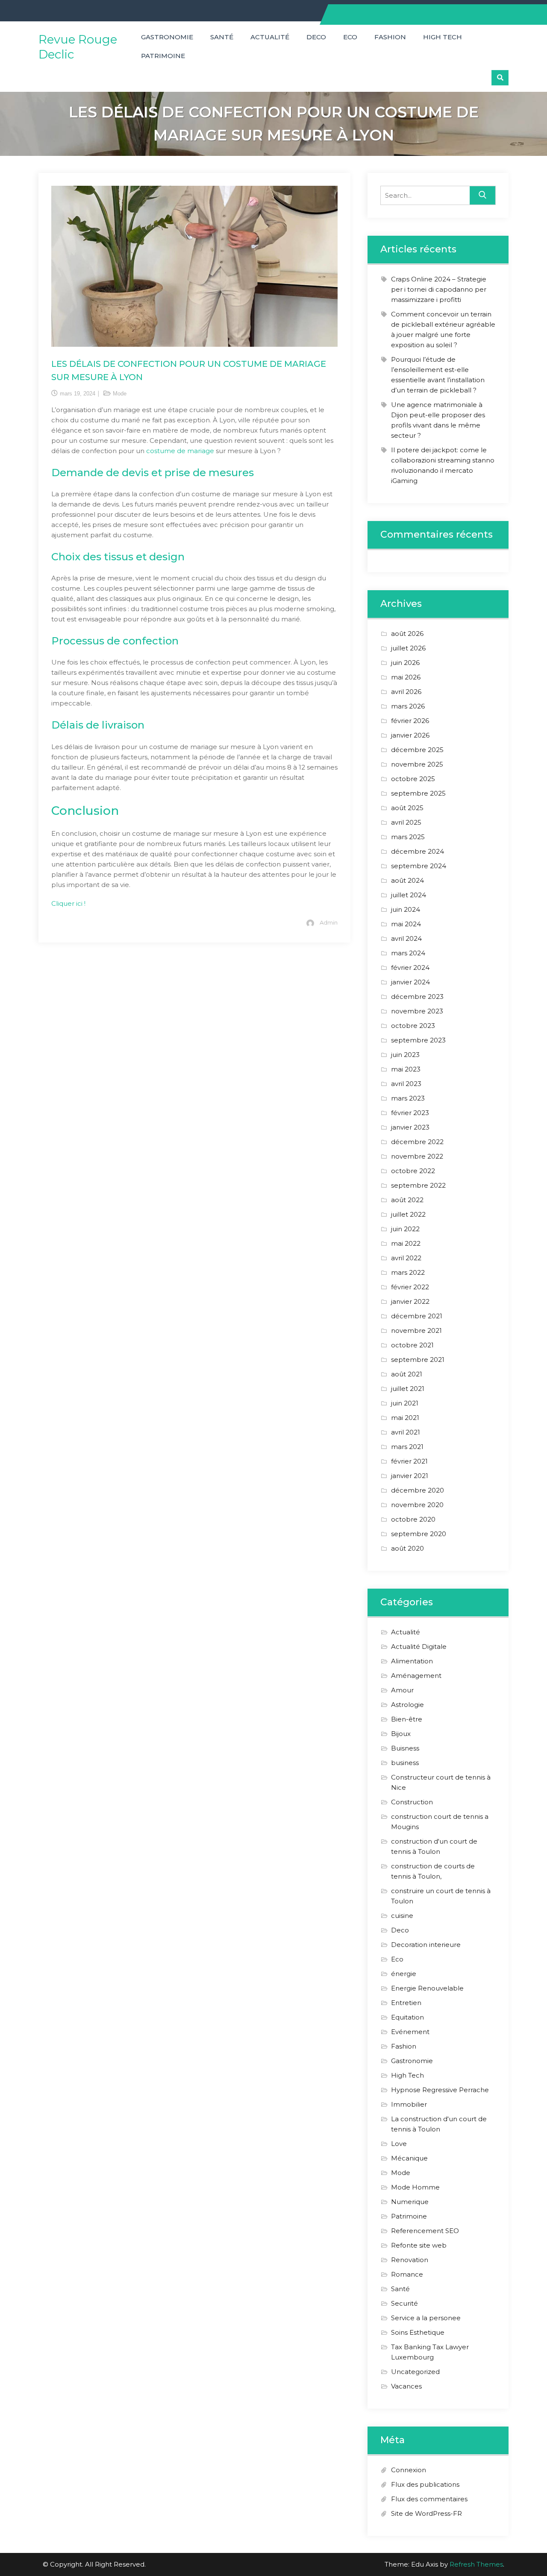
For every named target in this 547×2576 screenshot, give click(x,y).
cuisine (402, 1916)
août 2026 (407, 634)
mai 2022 (406, 1243)
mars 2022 (408, 1272)
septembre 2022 (418, 1185)
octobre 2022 (413, 1171)
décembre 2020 (418, 1490)
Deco (316, 37)
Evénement (410, 2032)
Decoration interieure (426, 1945)
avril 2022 (406, 1258)
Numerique (410, 2202)
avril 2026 (406, 692)
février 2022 (410, 1287)
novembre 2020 (417, 1505)
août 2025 (407, 808)
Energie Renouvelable (427, 1988)
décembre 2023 (417, 997)
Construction (412, 1802)
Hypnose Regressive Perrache (440, 2090)
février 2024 (410, 967)
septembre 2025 (418, 793)
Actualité (270, 37)
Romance (407, 2274)
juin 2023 (405, 1055)
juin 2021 (405, 1403)
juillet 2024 (409, 895)
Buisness (405, 1748)
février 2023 (410, 1113)
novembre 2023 (417, 1011)
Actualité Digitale (419, 1647)
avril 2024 (406, 938)
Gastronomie (167, 37)
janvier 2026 (410, 735)
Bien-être (407, 1719)
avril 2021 (406, 1432)
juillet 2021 (408, 1389)
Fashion (390, 37)
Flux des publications (425, 2484)
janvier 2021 (410, 1476)
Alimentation (412, 1661)
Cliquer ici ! (68, 903)
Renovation (410, 2260)
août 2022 (407, 1200)
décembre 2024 (418, 851)
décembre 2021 (417, 1316)
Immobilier (409, 2104)
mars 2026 (408, 706)
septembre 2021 (418, 1360)
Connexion (409, 2470)
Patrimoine (163, 56)
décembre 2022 (417, 1142)
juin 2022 (405, 1229)
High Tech (443, 37)
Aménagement (416, 1676)
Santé (222, 37)
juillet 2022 (408, 1214)
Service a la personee (426, 2318)
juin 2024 (406, 909)
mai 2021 (405, 1418)
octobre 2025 (413, 779)
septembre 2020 (419, 1534)
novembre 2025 (417, 764)
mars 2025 (408, 837)
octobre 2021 (412, 1345)
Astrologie (407, 1705)
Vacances (406, 2386)
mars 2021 (407, 1447)
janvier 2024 (410, 982)
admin (329, 922)
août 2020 (407, 1548)
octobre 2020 (413, 1519)
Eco (350, 37)
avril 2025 (406, 822)
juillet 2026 (408, 648)
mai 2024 (406, 924)
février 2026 (410, 721)
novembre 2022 (417, 1156)
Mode (120, 394)
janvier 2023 (410, 1127)
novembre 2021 (416, 1330)
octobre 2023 (413, 1026)
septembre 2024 (419, 866)
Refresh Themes (476, 2564)
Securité (404, 2303)
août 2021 (407, 1374)
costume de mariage (180, 451)
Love (399, 2144)
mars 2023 (408, 1098)
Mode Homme (415, 2187)
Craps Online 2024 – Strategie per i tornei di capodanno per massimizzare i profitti (439, 289)
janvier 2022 (410, 1301)
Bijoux (401, 1734)
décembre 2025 (417, 750)
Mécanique (409, 2158)
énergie (404, 1974)
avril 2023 (406, 1084)
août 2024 (407, 880)
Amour (402, 1690)
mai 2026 (406, 677)
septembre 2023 (418, 1040)
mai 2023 (406, 1069)
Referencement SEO (425, 2231)
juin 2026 (405, 663)
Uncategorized (415, 2372)
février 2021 (409, 1461)
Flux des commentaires (429, 2499)
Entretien (406, 2003)
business (405, 1763)
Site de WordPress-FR (426, 2513)
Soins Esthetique (418, 2332)
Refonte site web (419, 2245)
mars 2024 (408, 953)
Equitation (407, 2017)
